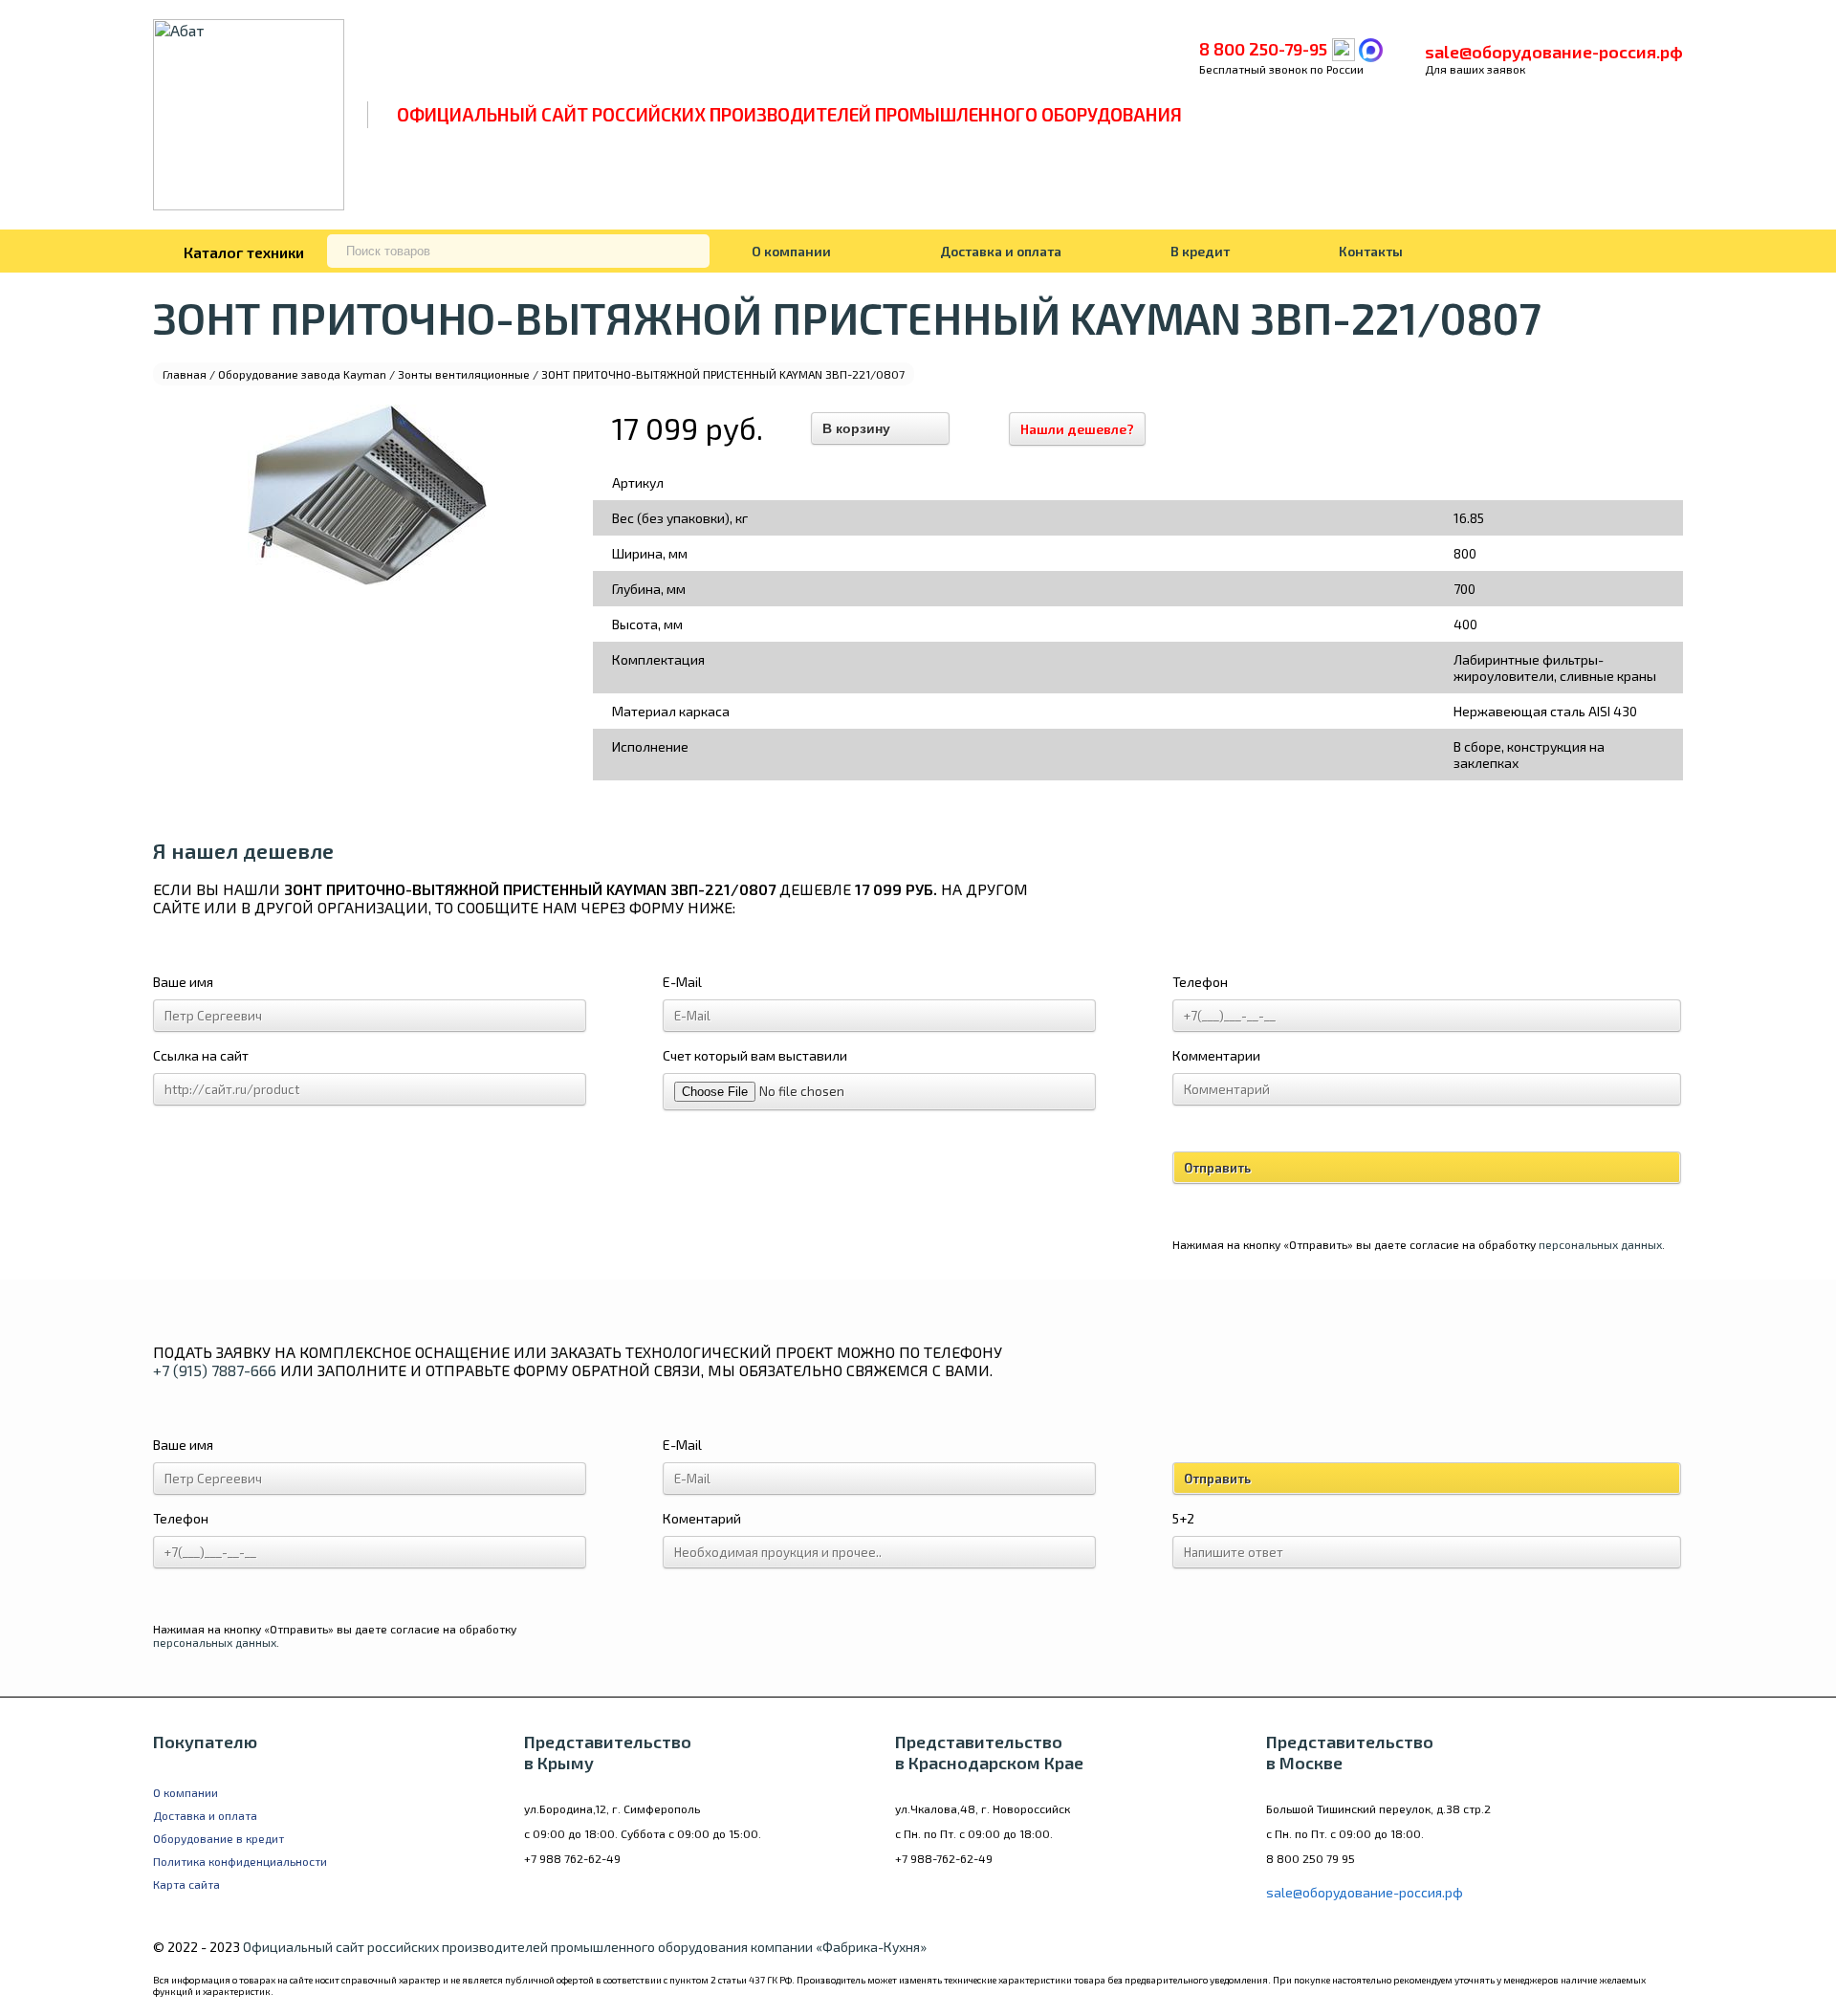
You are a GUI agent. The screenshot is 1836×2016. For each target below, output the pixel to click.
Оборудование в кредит (219, 1838)
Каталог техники (244, 252)
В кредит (1200, 251)
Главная (185, 374)
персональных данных (1600, 1244)
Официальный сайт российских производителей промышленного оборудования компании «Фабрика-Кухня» (585, 1947)
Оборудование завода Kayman (302, 374)
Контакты (1371, 251)
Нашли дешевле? (1077, 429)
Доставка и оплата (1001, 251)
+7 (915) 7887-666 (215, 1370)
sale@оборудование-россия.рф (1554, 52)
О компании (791, 251)
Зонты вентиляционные (464, 374)
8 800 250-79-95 (1263, 49)
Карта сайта (186, 1884)
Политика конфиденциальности (240, 1861)
